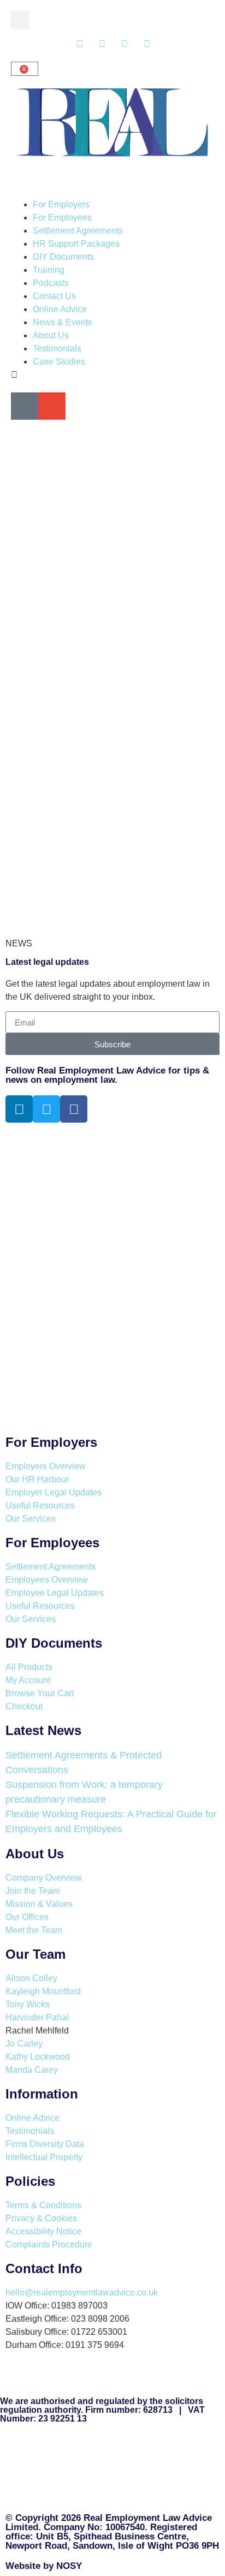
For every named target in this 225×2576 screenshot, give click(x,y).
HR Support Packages (76, 244)
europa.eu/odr (91, 2493)
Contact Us (54, 296)
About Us (51, 335)
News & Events (63, 322)
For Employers (61, 204)
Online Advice (60, 309)
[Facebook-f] (74, 1109)
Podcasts (51, 283)
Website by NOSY (44, 2566)
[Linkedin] (19, 1109)
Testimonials (57, 348)
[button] (20, 20)
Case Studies (59, 362)
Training (49, 270)
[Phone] (25, 406)
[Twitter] (46, 1109)
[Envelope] (52, 406)
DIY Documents (63, 257)
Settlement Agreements (78, 231)
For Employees (62, 217)
